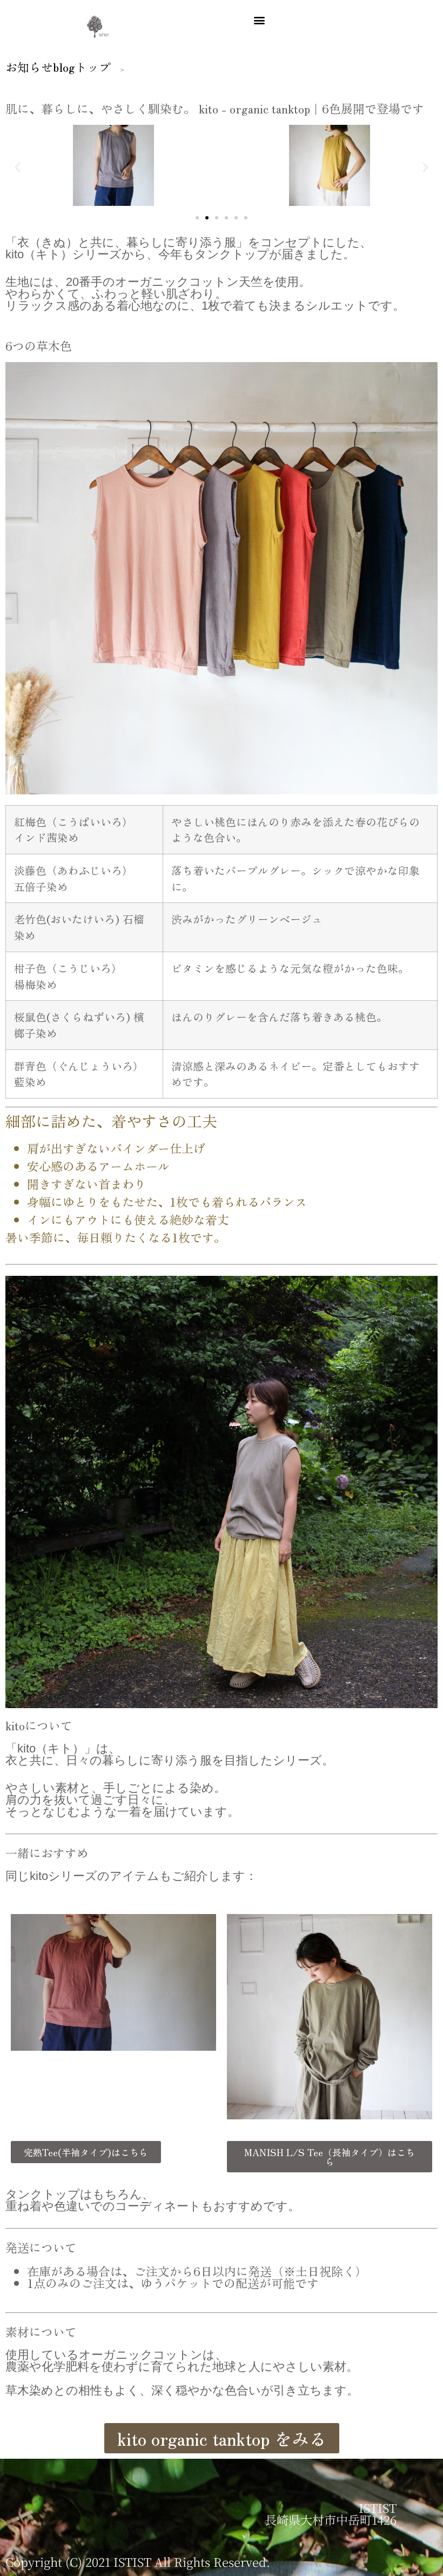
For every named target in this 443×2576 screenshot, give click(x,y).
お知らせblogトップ (58, 66)
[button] (259, 20)
